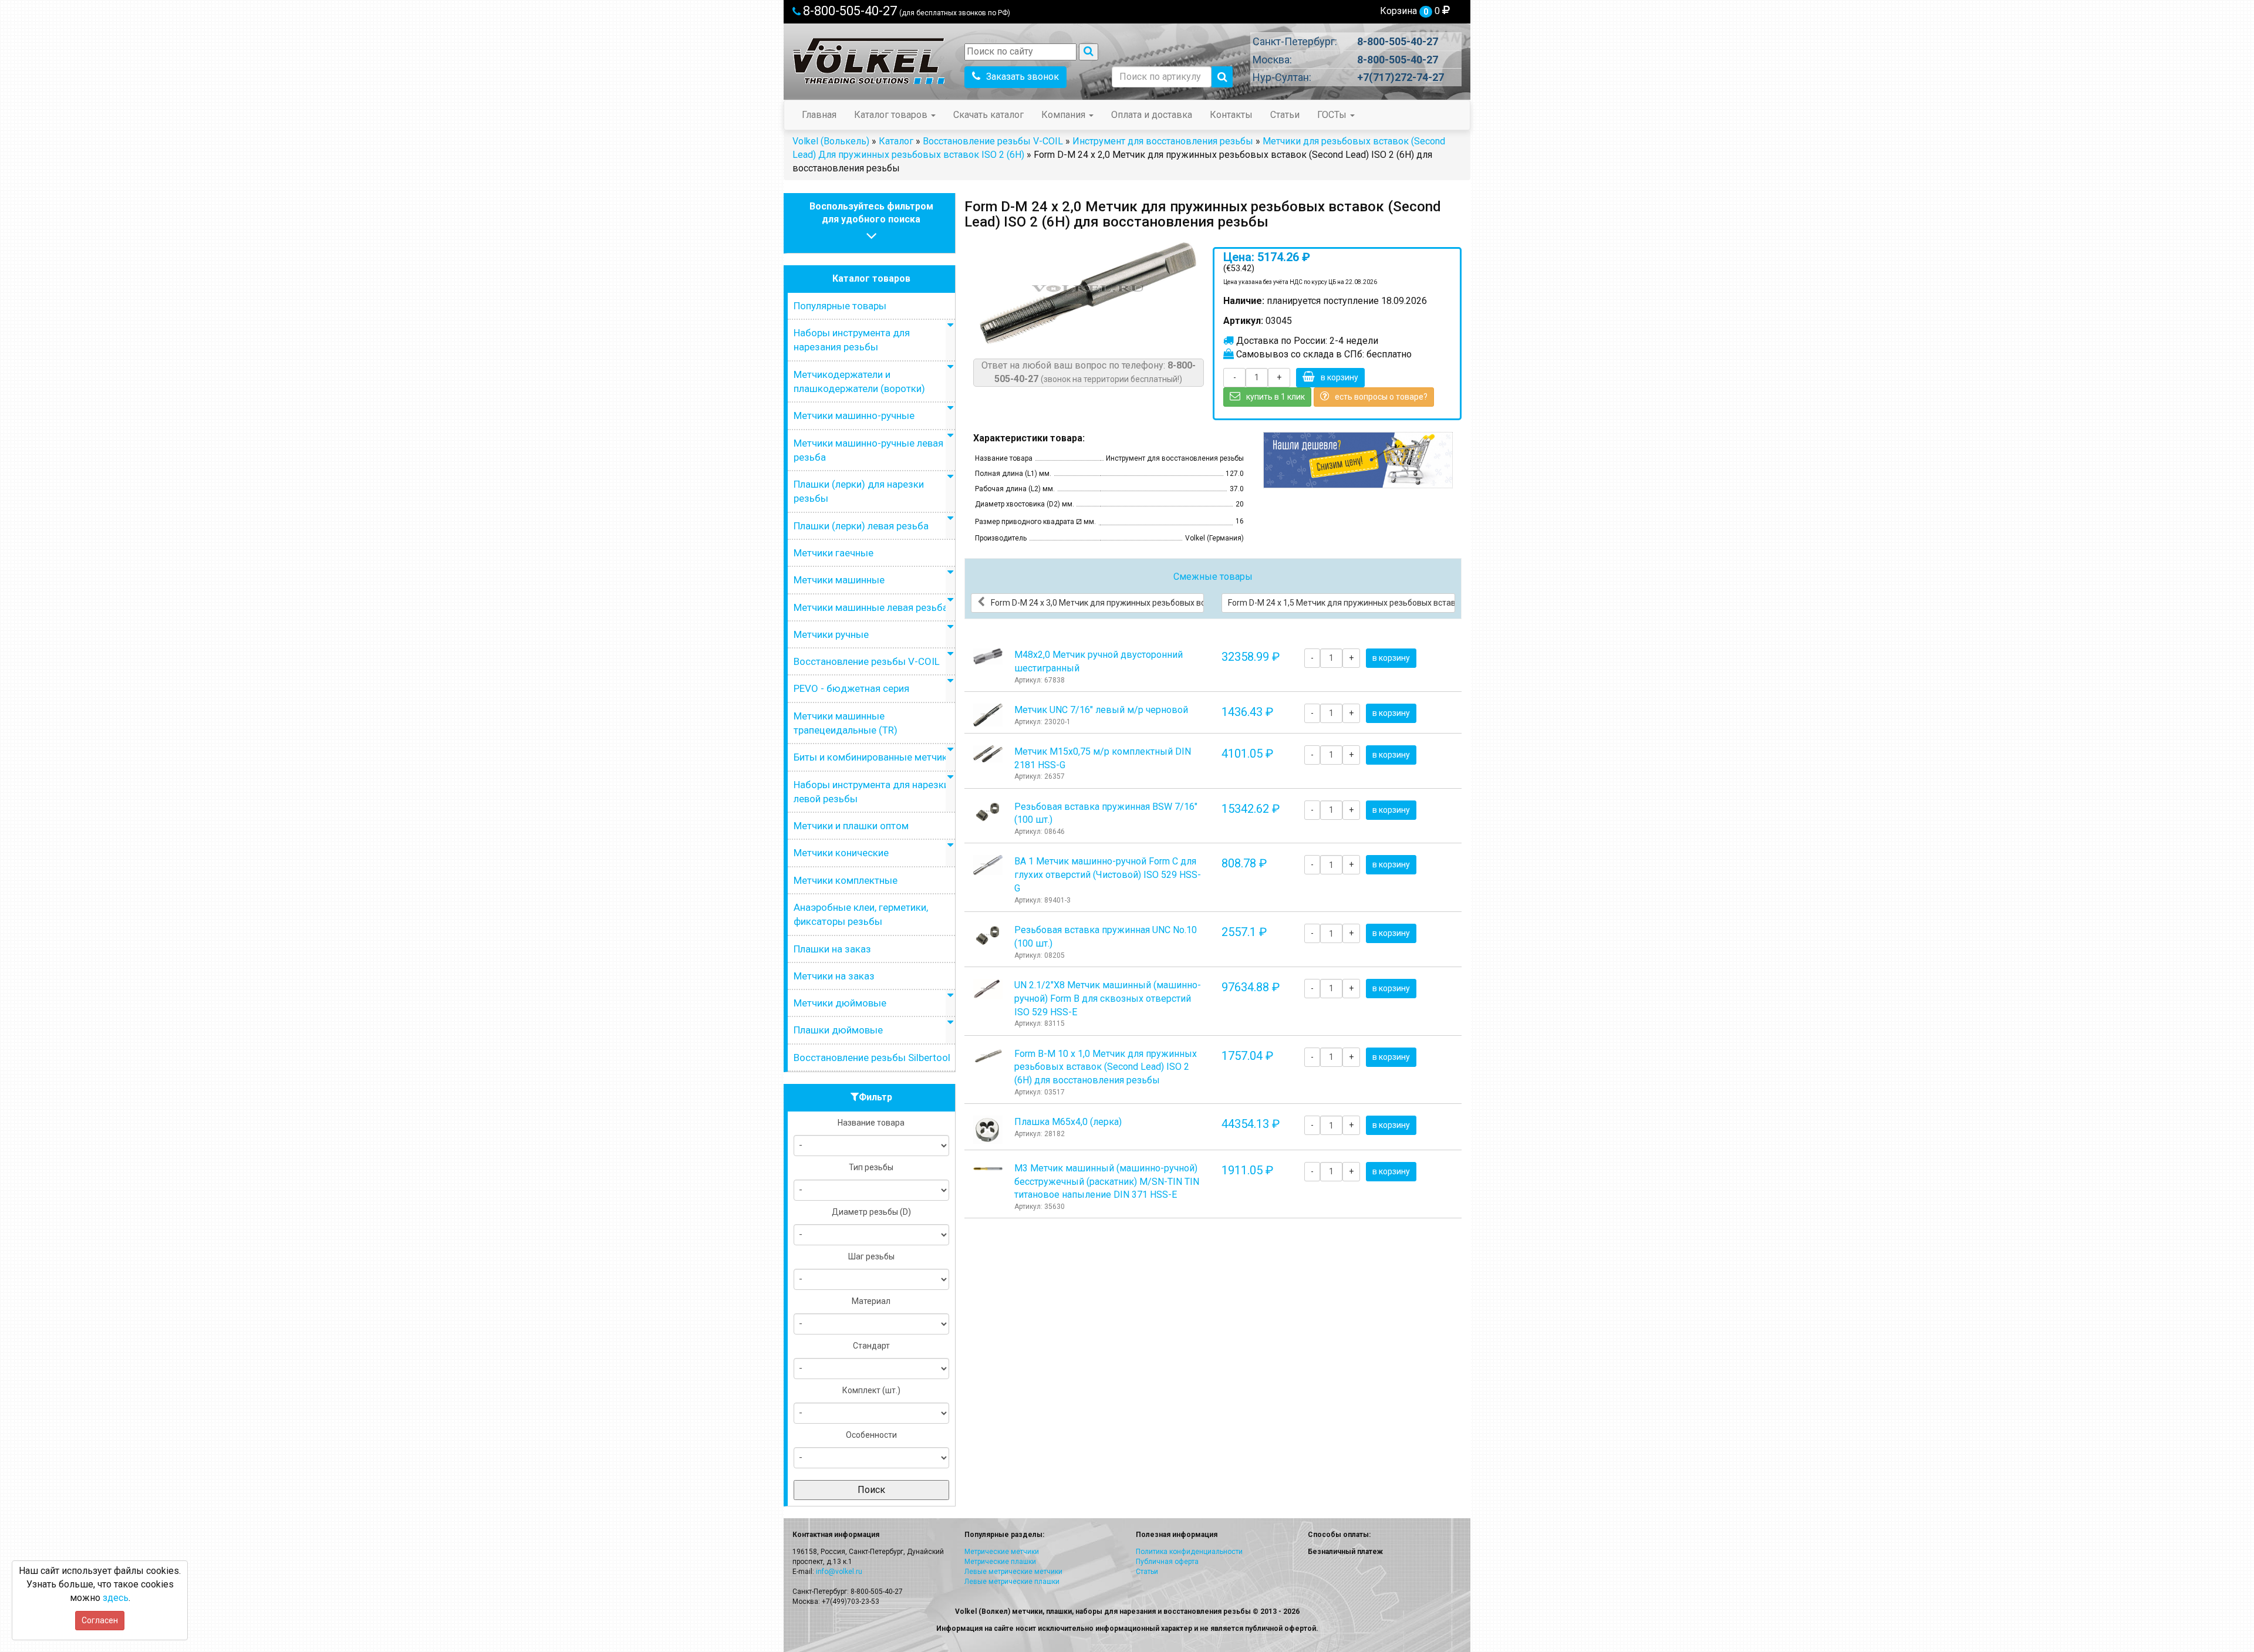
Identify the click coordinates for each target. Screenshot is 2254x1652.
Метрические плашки (1000, 1562)
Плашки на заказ (832, 949)
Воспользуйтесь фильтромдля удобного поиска (871, 213)
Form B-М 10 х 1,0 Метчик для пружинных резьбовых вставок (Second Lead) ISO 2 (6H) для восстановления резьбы (1106, 1067)
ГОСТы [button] (1333, 115)
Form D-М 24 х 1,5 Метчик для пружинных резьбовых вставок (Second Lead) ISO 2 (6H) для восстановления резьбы (1342, 603)
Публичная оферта (1167, 1562)
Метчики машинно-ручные (854, 415)
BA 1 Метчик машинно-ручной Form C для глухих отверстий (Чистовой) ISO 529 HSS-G (1108, 875)
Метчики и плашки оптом (851, 826)
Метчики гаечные (834, 553)
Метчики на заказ (834, 976)
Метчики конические (841, 853)
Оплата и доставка (1152, 115)
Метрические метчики (1002, 1552)
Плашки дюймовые (838, 1030)
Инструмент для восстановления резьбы (1163, 141)
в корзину (1339, 377)
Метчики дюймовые (840, 1003)
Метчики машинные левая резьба (871, 607)
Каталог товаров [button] (892, 115)
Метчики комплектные (846, 880)
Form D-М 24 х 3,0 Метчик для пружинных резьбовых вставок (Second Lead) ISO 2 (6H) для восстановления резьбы (1098, 603)
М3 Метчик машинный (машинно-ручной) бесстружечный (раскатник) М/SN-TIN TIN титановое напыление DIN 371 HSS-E (1107, 1182)
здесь (116, 1598)
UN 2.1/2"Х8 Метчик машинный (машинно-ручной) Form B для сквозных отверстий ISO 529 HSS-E (1108, 999)
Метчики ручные (831, 634)
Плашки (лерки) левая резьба (861, 526)
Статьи (1285, 115)
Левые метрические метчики (1013, 1572)
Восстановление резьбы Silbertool (872, 1058)
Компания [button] (1064, 115)
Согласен (100, 1620)
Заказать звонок (1023, 77)
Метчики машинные (839, 580)
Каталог (896, 141)
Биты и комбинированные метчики (873, 757)
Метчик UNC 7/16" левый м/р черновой (1101, 710)
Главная (819, 115)
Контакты (1231, 115)
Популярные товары (840, 306)
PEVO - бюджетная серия (851, 688)
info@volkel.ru (839, 1572)
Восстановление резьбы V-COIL (993, 141)
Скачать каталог (988, 115)
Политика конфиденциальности (1189, 1552)
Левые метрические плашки (1012, 1582)
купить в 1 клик (1276, 397)
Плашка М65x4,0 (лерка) (1068, 1122)
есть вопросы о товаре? (1381, 397)
